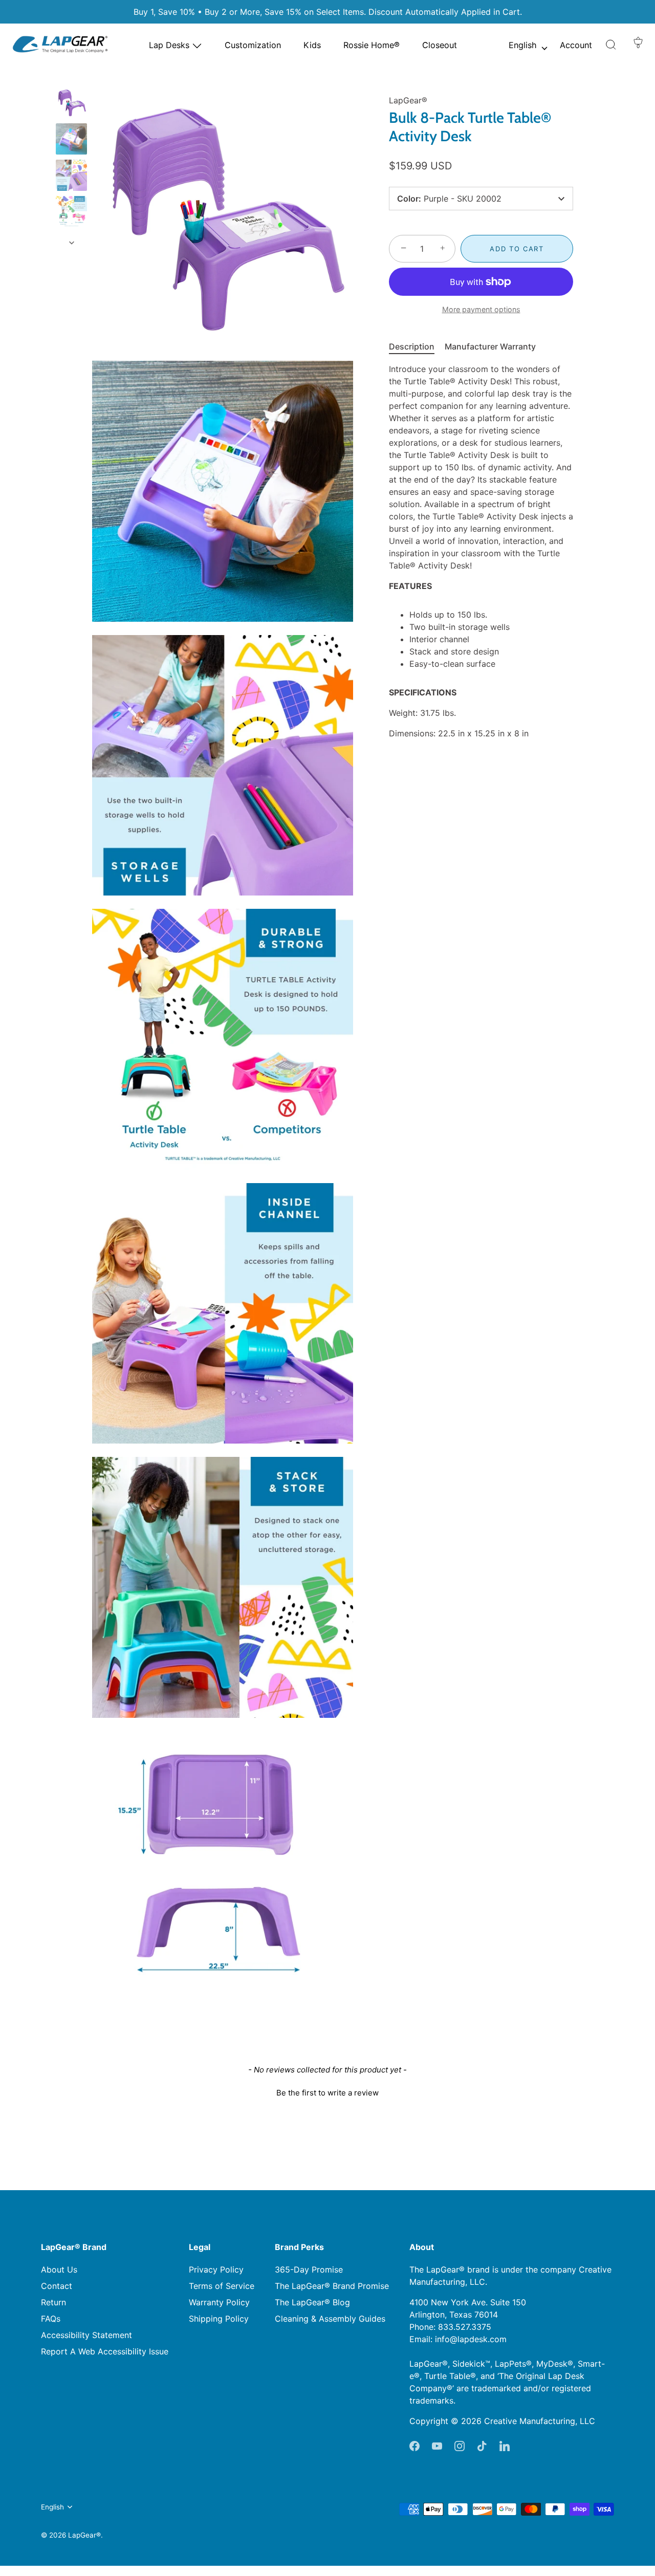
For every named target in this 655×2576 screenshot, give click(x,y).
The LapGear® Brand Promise (332, 2286)
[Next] (72, 243)
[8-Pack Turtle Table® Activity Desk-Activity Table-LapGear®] (71, 103)
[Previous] (72, 77)
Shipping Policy (219, 2319)
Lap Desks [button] (170, 45)
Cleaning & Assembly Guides (330, 2319)
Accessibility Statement (86, 2335)
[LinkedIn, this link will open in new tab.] (505, 2446)
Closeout (440, 45)
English (523, 45)
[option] (71, 140)
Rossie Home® (372, 45)
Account (576, 45)
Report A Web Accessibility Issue (105, 2351)
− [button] (403, 248)
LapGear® (408, 100)
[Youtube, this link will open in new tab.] (437, 2446)
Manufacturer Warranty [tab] (490, 346)
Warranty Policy (219, 2302)
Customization (253, 45)
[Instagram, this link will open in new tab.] (460, 2446)
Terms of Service (222, 2286)
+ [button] (443, 248)
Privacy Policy (216, 2269)
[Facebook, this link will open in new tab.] (414, 2446)
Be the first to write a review (327, 2093)
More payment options (481, 309)
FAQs (51, 2319)
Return (53, 2302)
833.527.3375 (465, 2327)
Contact (57, 2286)
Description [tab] (412, 346)
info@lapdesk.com (471, 2339)
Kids (312, 45)
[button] (611, 45)
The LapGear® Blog (312, 2302)
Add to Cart (517, 249)
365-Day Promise (309, 2269)
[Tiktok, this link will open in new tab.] (482, 2446)
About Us (59, 2269)
